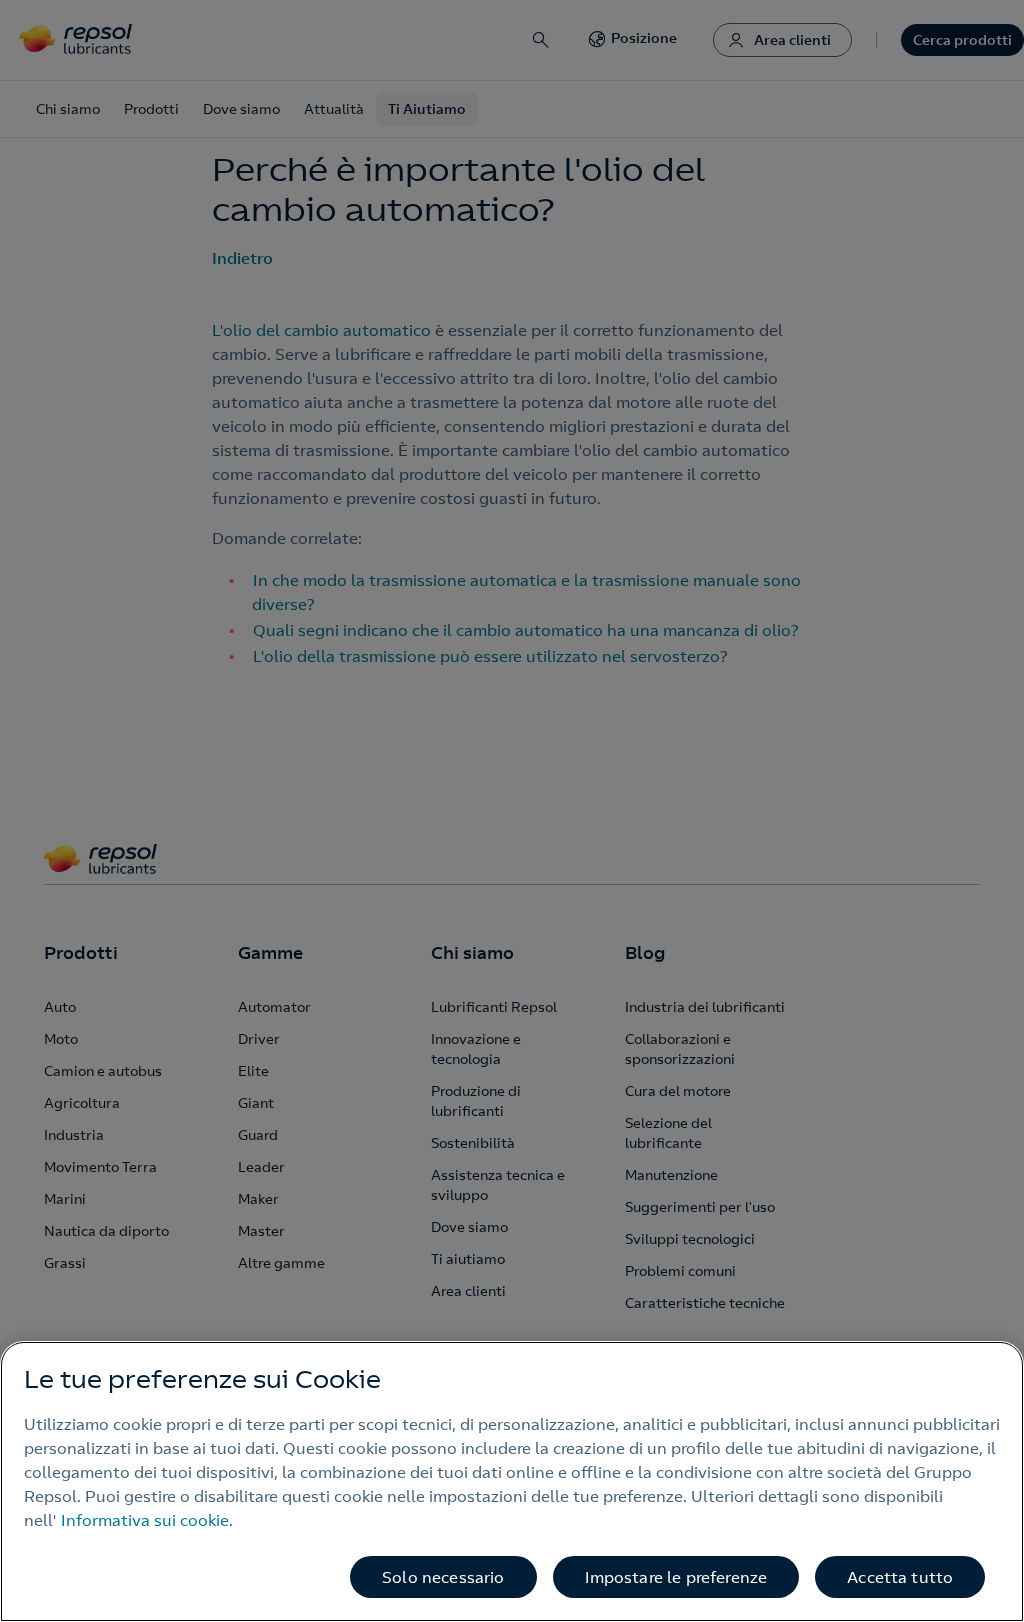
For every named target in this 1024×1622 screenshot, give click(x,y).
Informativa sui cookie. (147, 1520)
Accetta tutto (900, 1577)
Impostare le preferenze (676, 1577)
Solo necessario (443, 1577)
